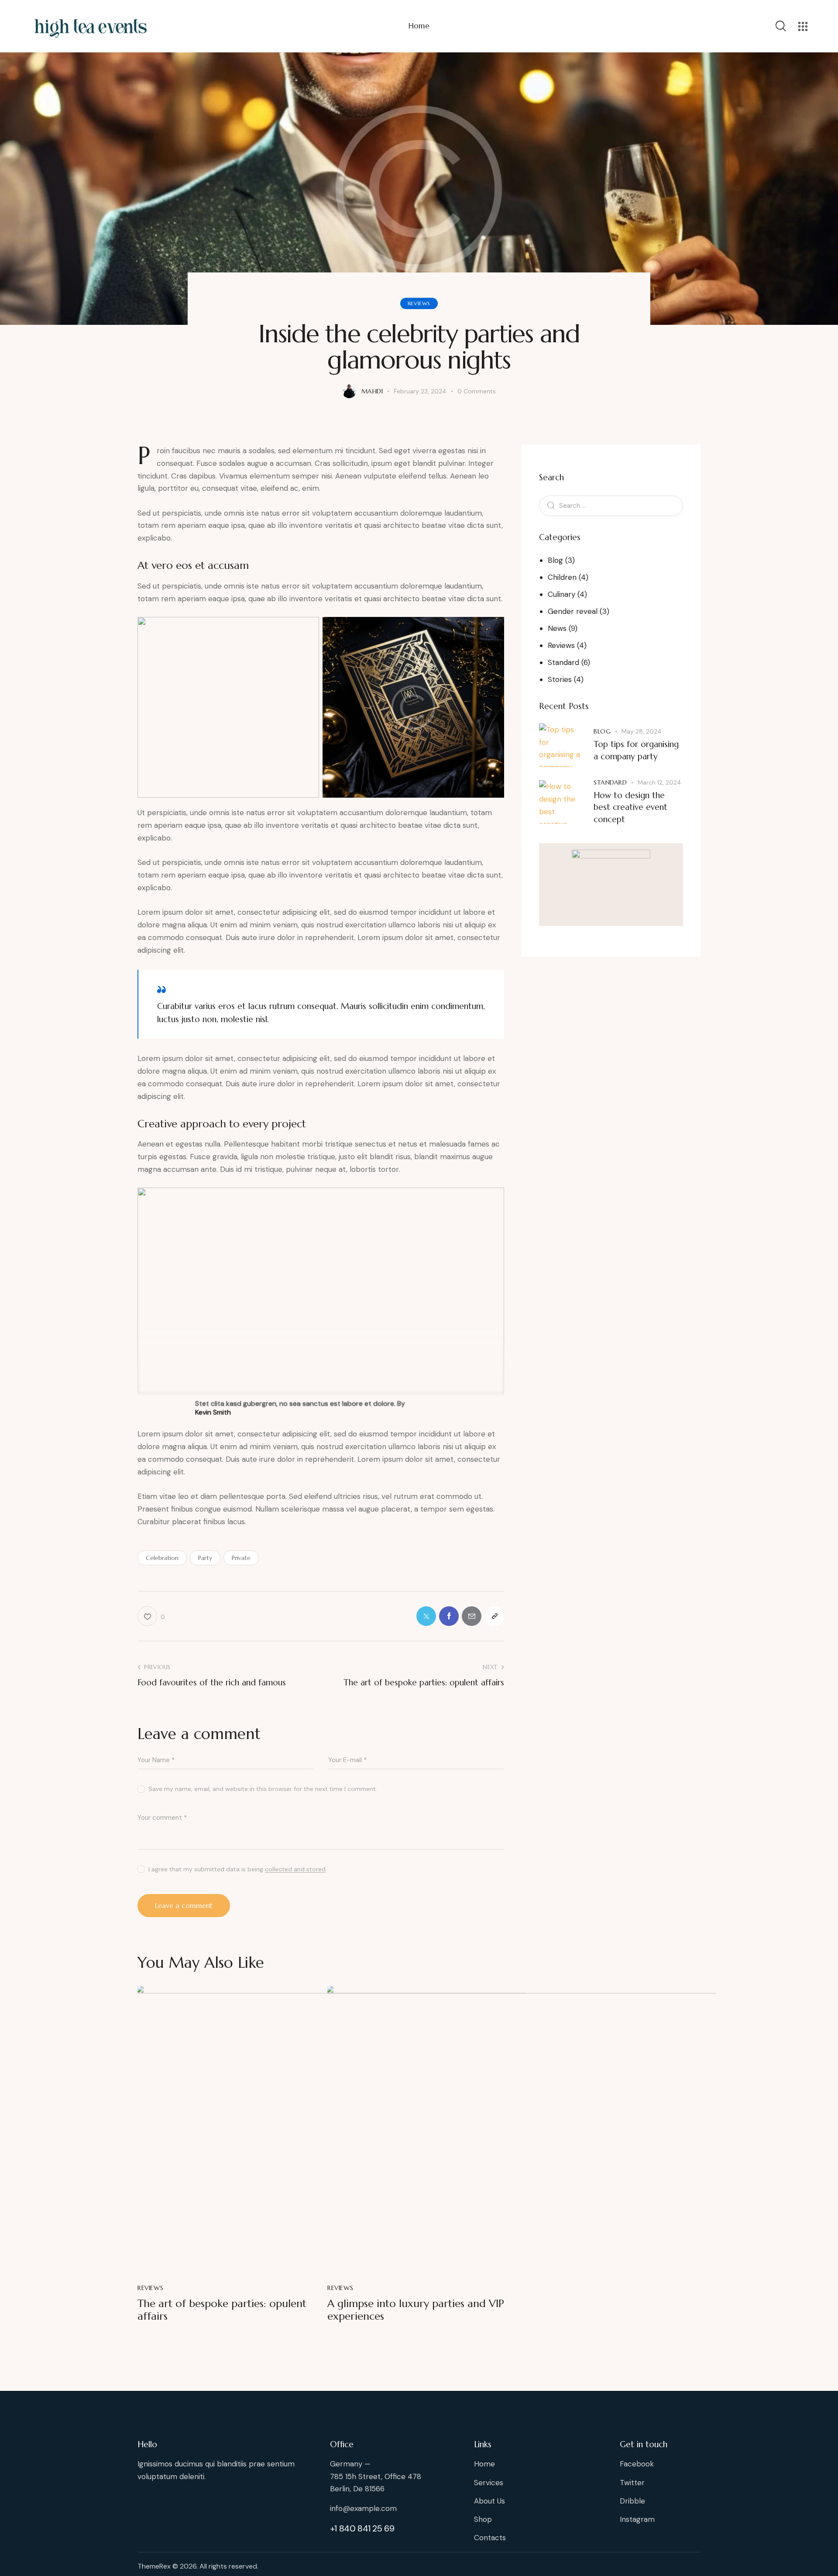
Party (205, 1558)
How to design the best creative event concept (630, 807)
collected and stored (295, 1869)
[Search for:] (611, 505)
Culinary (562, 594)
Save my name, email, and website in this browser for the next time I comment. (263, 1789)
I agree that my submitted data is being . (238, 1869)
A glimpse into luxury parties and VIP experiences (416, 2310)
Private (241, 1558)
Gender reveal (573, 611)
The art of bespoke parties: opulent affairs (222, 2310)
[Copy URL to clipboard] (494, 1616)
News (557, 628)
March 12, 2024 (659, 782)
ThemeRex (154, 2566)
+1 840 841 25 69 (362, 2528)
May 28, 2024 (642, 731)
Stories (560, 679)
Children (562, 577)
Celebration (162, 1558)
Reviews (419, 303)
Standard (563, 662)
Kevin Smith (213, 1412)
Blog (555, 560)
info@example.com (363, 2508)
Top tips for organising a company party (636, 750)
